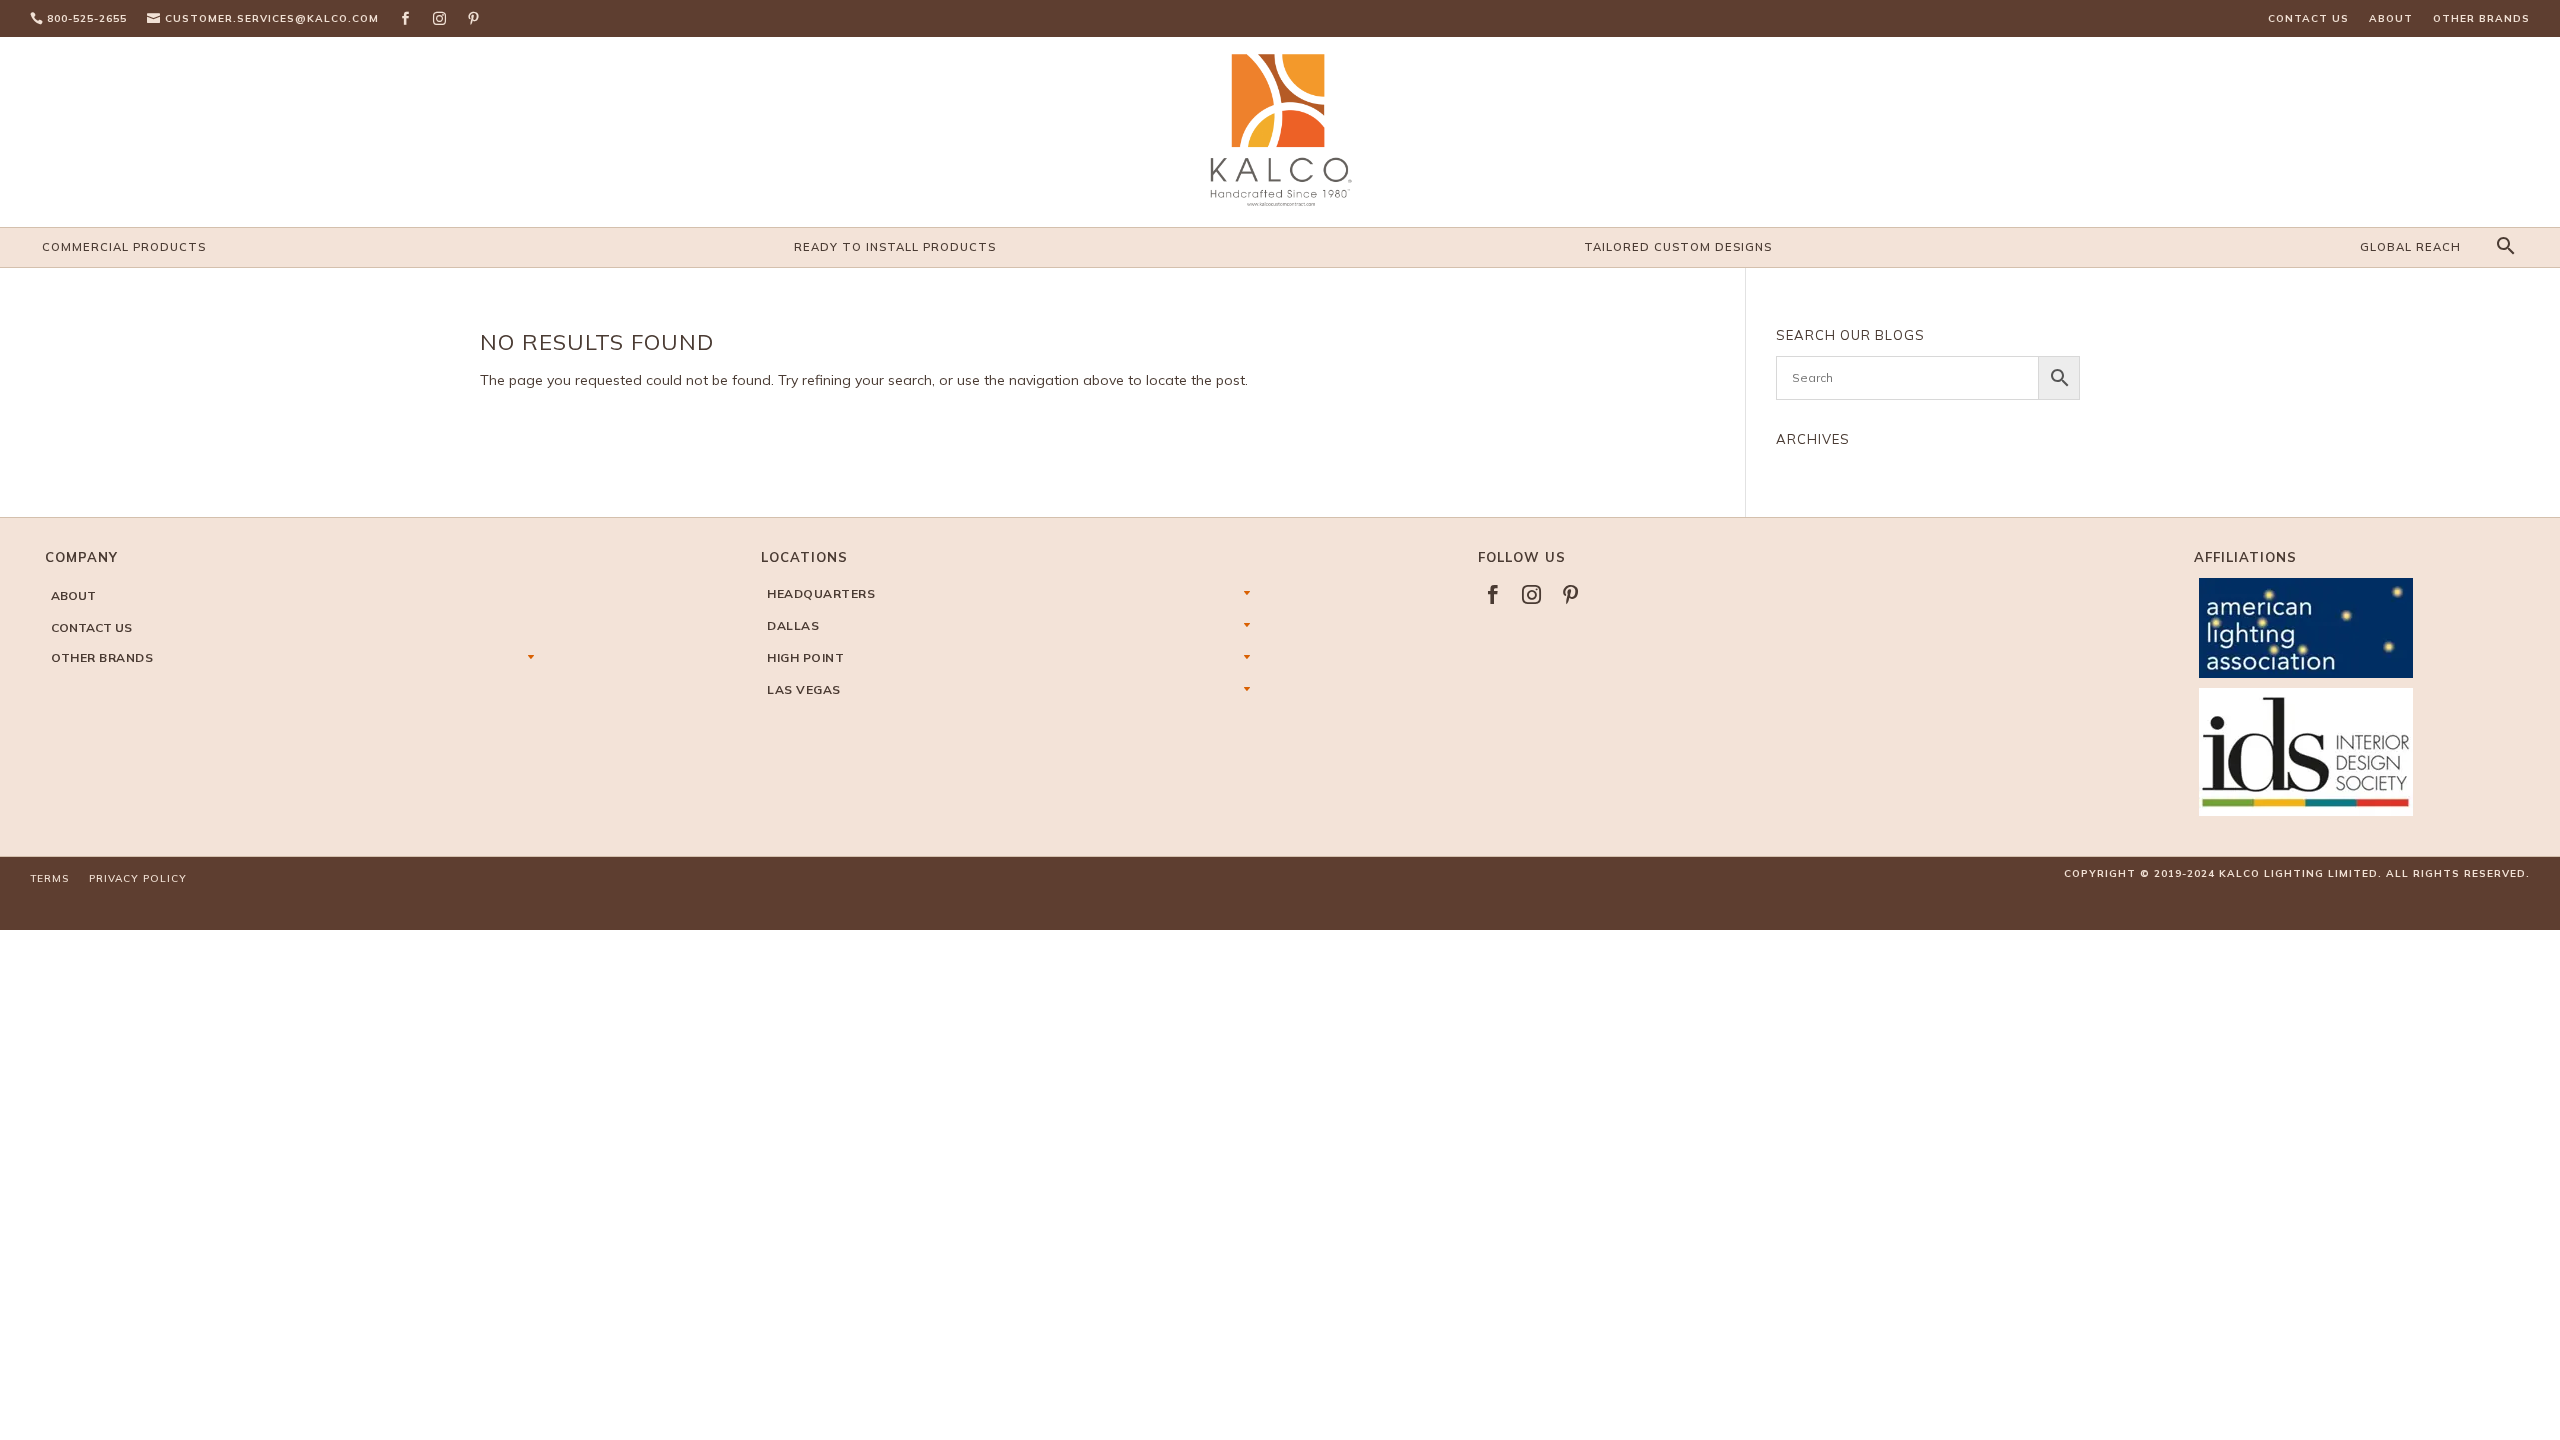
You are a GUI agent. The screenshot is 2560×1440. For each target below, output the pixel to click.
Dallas (793, 625)
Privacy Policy (138, 878)
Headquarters (821, 593)
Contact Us (2308, 18)
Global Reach (2410, 247)
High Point (805, 657)
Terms (49, 878)
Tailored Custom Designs (1678, 247)
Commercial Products (124, 247)
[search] (2503, 247)
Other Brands (2481, 18)
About (2391, 18)
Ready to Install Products (895, 247)
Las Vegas (804, 689)
